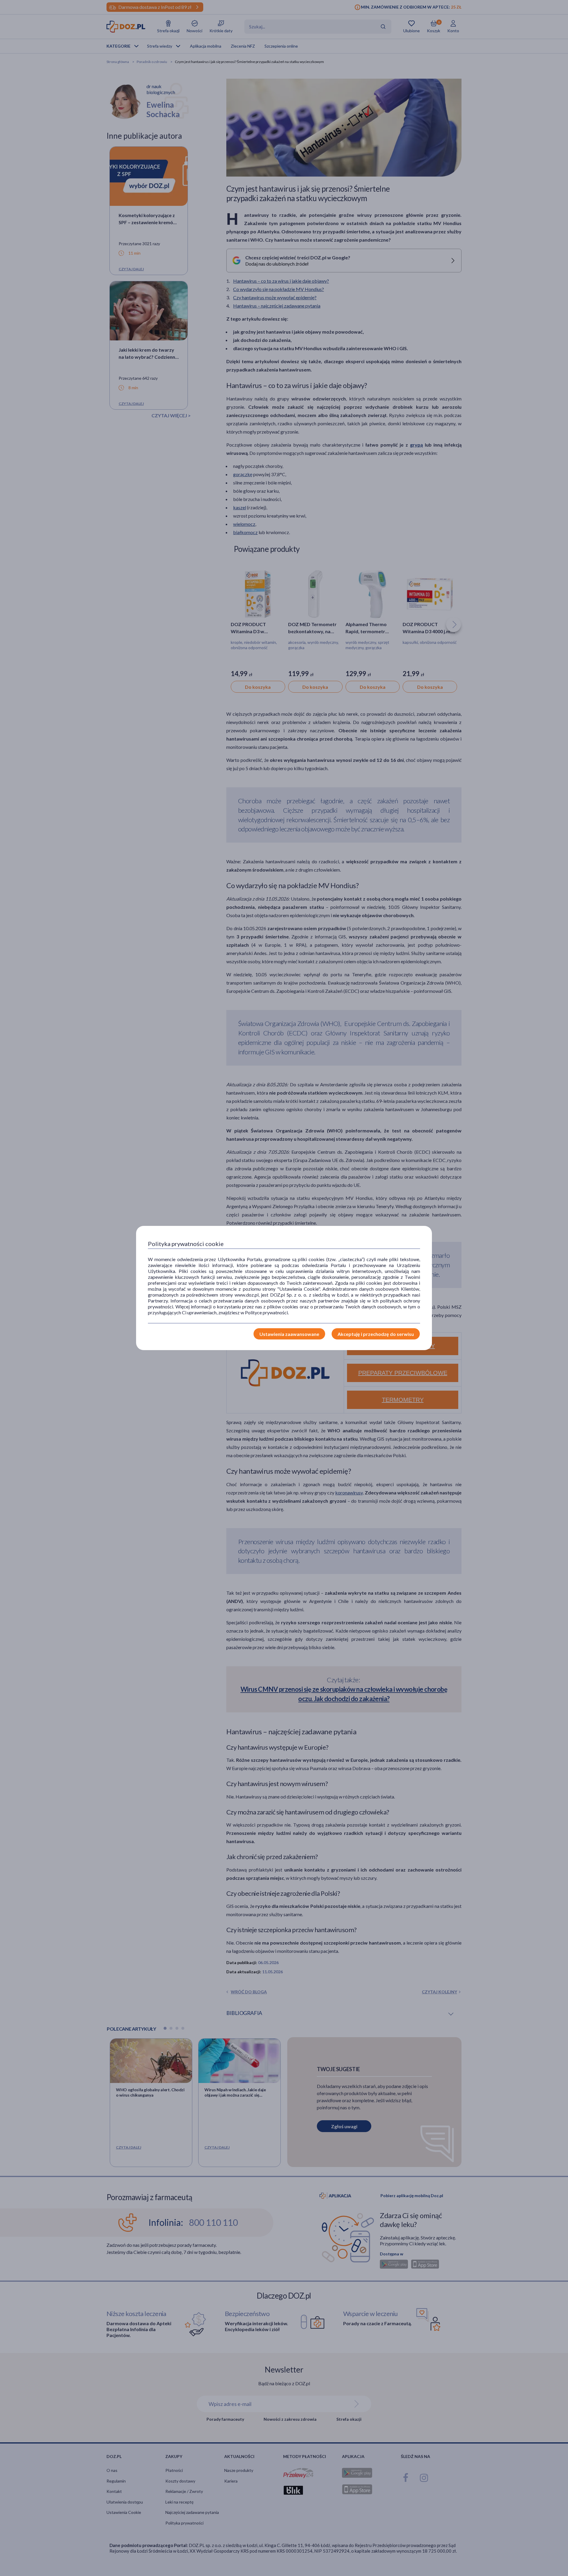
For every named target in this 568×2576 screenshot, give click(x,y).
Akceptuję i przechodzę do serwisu (376, 1334)
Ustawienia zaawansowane (289, 1334)
